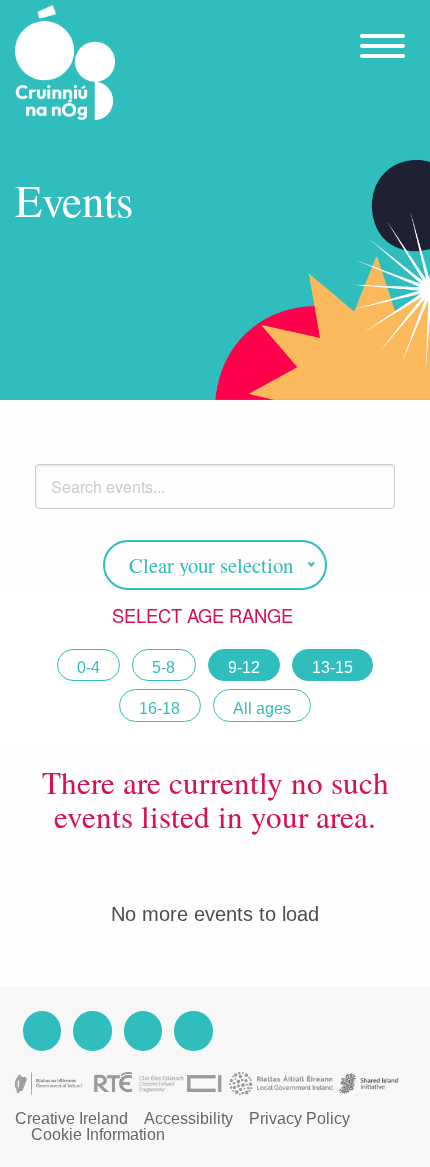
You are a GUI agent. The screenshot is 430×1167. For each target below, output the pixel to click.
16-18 (159, 708)
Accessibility (188, 1119)
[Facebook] (42, 1030)
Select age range (205, 615)
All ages (262, 708)
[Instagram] (92, 1030)
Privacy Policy (299, 1119)
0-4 (88, 667)
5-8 (163, 667)
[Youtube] (193, 1030)
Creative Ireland (71, 1119)
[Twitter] (143, 1030)
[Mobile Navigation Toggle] (380, 33)
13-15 (332, 667)
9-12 (244, 667)
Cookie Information (98, 1135)
